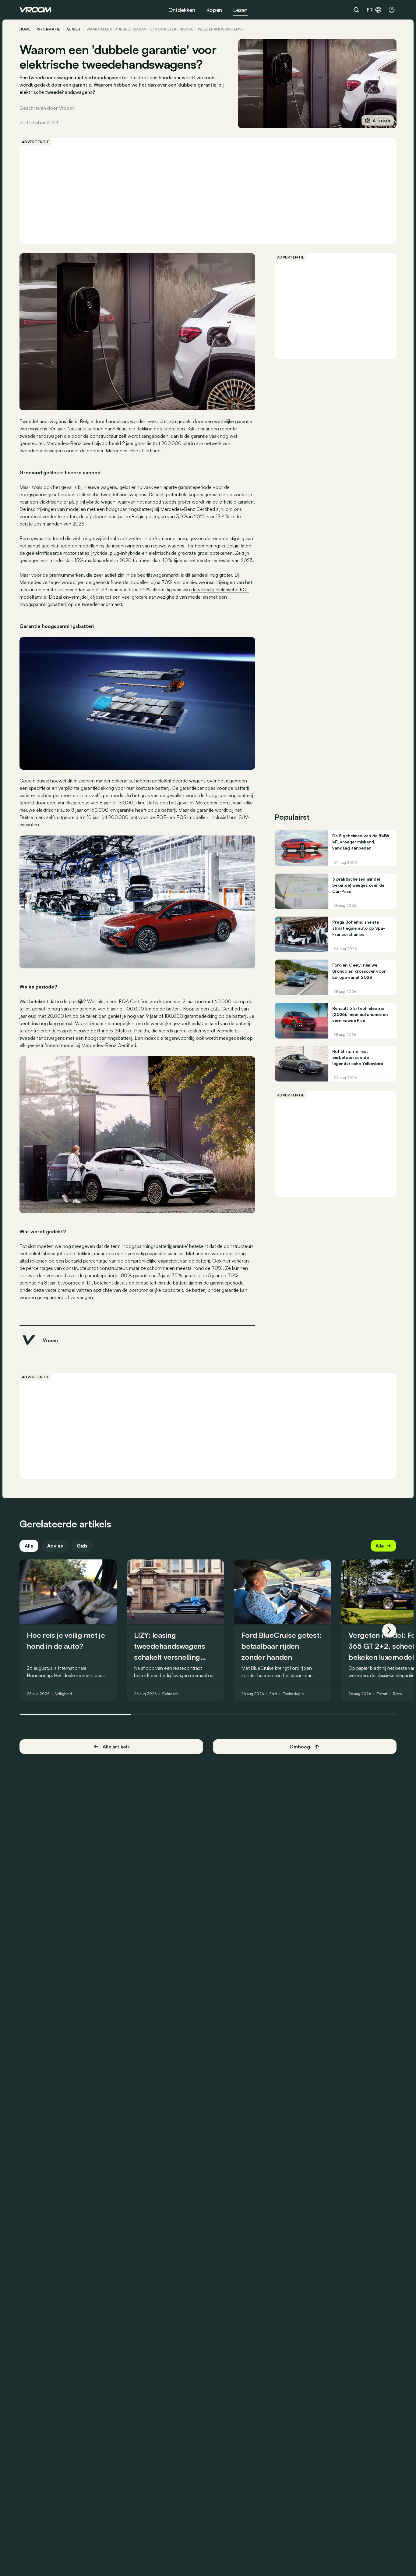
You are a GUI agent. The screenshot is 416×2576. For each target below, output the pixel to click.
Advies (55, 1546)
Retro (397, 1694)
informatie (49, 29)
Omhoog (300, 1747)
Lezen (240, 10)
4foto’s (381, 120)
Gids (82, 1546)
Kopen (214, 10)
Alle (29, 1546)
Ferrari (382, 1694)
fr (370, 10)
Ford (273, 1694)
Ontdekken (182, 10)
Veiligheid (63, 1694)
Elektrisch (170, 1694)
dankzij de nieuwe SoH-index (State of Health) (100, 1031)
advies (73, 29)
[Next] (389, 1630)
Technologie (293, 1694)
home (25, 29)
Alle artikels (116, 1747)
